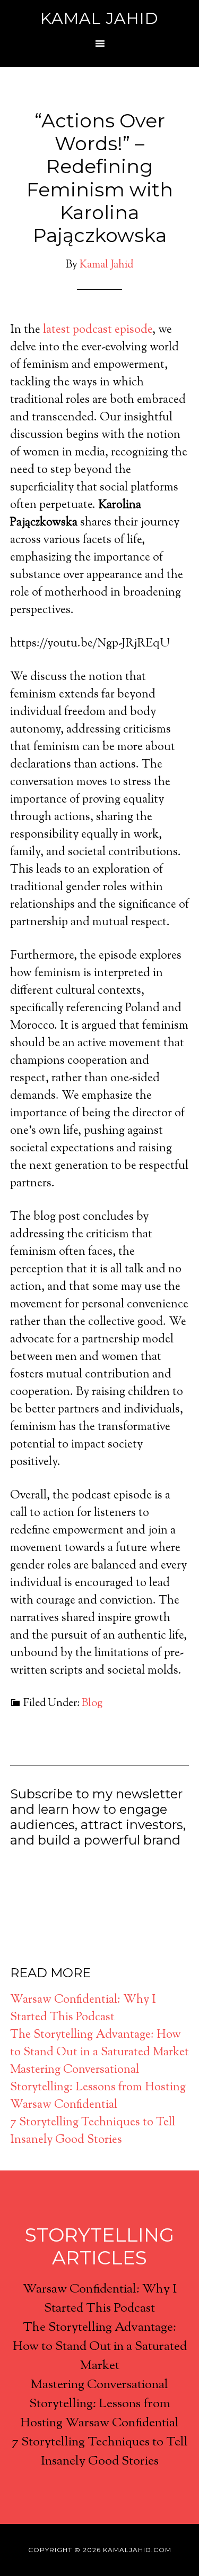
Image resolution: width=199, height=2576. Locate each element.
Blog (92, 1704)
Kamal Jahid (99, 18)
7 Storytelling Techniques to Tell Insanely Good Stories (93, 2131)
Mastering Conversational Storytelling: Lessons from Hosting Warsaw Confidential (98, 2088)
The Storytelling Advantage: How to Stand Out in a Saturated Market (99, 2044)
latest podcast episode (96, 330)
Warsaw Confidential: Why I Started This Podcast (83, 2009)
